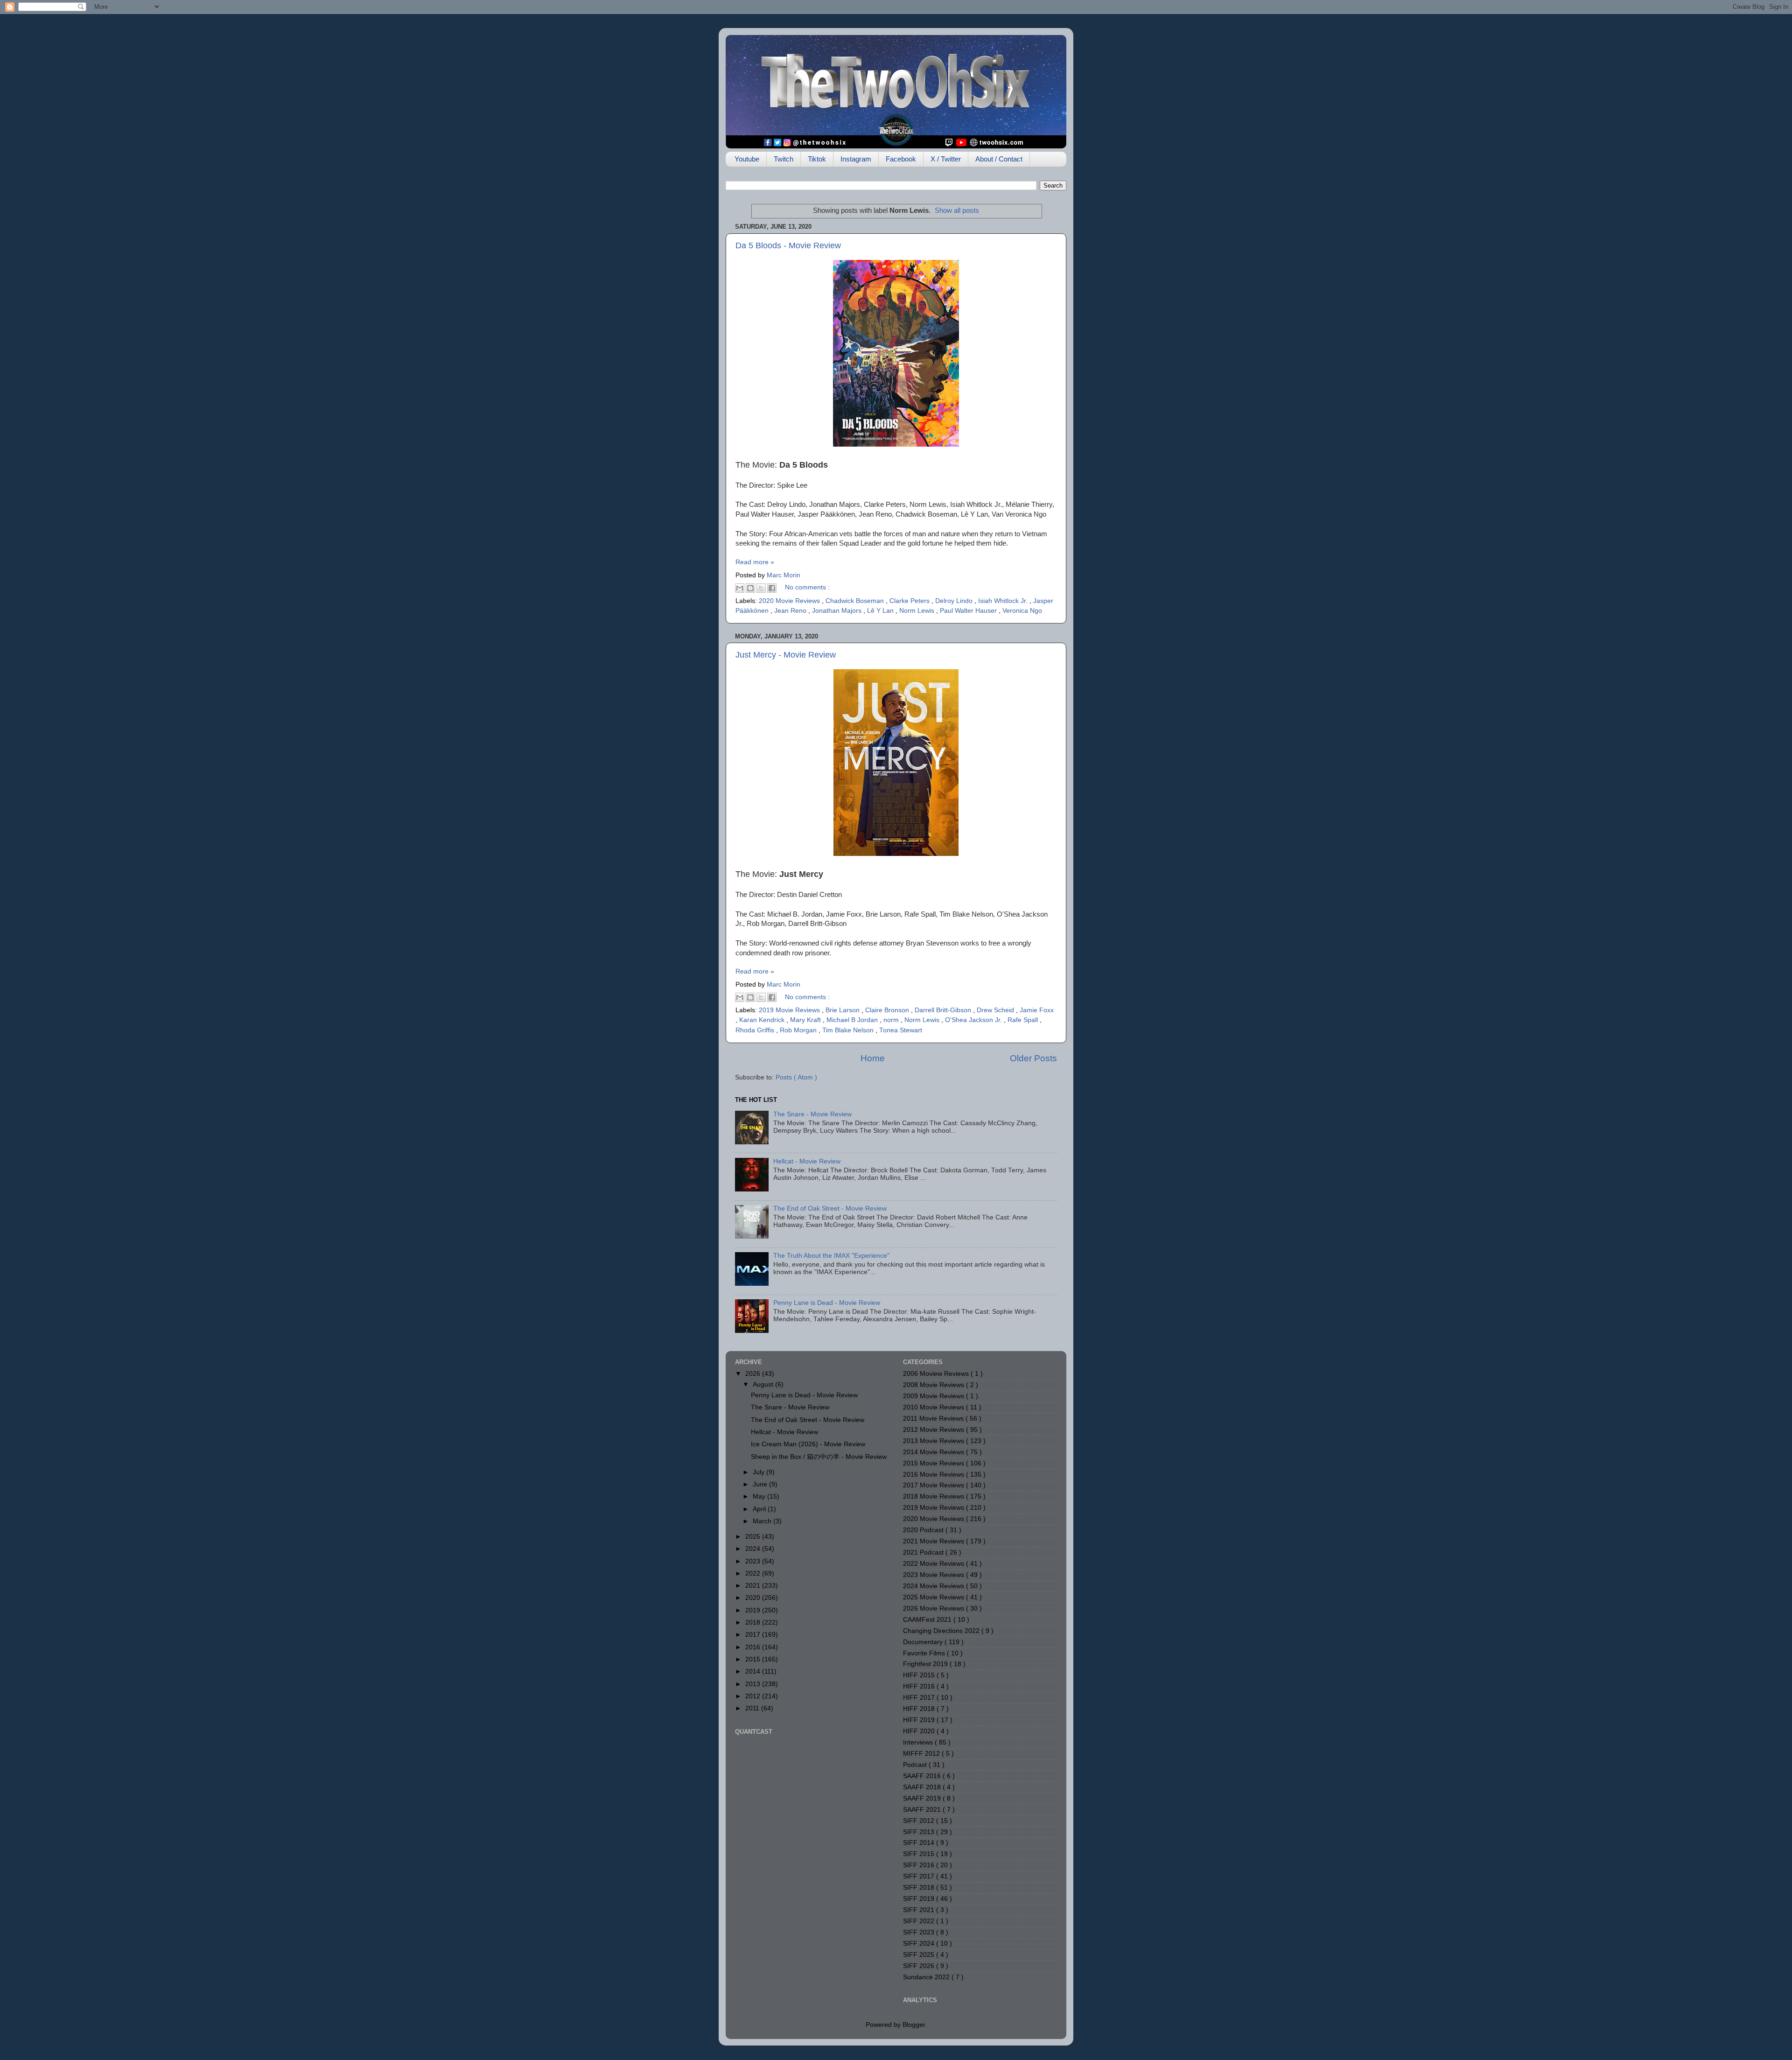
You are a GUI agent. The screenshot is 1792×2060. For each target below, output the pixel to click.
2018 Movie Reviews (934, 1496)
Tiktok (817, 159)
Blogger (914, 2025)
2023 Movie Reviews (934, 1575)
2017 (754, 1635)
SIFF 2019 (920, 1899)
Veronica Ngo (1022, 611)
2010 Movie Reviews (934, 1407)
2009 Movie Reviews (934, 1396)
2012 (754, 1696)
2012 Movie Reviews (934, 1430)
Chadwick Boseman (856, 601)
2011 (753, 1708)
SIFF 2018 (920, 1888)
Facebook (901, 159)
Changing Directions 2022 (942, 1631)
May (760, 1496)
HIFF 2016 (920, 1686)
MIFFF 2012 (922, 1754)
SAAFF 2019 (923, 1798)
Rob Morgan (799, 1030)
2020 (754, 1598)
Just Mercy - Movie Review (786, 655)
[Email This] (740, 588)
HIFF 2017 (920, 1698)
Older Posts (1033, 1058)
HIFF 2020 (920, 1731)
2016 (754, 1647)
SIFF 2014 (920, 1843)
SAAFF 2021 (923, 1810)
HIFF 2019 (920, 1720)
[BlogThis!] (750, 588)
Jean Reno (791, 611)
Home (873, 1058)
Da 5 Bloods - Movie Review (788, 245)
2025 (754, 1537)
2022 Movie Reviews (934, 1564)
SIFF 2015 (920, 1854)
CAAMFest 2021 (928, 1620)
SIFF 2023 (920, 1932)
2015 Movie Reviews (934, 1463)
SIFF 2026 (920, 1966)
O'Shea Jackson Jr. (974, 1020)
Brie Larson (843, 1010)
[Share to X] (761, 588)
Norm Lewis (918, 611)
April (760, 1509)
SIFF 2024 (920, 1944)
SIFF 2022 (920, 1921)
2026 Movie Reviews (934, 1608)
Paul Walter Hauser (969, 611)
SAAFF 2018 (923, 1787)
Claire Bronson (888, 1010)
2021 (754, 1586)
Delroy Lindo (955, 601)
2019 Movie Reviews (790, 1010)
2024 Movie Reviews (934, 1586)
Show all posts (957, 210)
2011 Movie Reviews (934, 1419)
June (761, 1484)
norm (892, 1020)
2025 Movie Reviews (934, 1597)
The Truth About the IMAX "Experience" (831, 1256)
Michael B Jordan (853, 1020)
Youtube (747, 159)
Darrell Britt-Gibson (944, 1010)
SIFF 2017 (920, 1876)
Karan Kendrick (763, 1020)
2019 (754, 1610)
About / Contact (999, 159)
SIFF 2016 (920, 1865)
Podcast (916, 1765)
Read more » (755, 562)
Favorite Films (925, 1653)
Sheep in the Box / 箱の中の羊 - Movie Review (819, 1457)
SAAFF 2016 (923, 1776)
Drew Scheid (996, 1010)
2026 (754, 1374)
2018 (754, 1622)
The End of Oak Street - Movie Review (830, 1209)
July (759, 1472)
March (763, 1521)
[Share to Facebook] (772, 588)
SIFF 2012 (920, 1821)
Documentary (924, 1642)
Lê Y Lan (881, 611)
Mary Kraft (806, 1020)
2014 (754, 1671)
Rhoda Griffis (756, 1030)
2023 (754, 1561)
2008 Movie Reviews (934, 1385)
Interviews (919, 1742)
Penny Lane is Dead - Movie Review (827, 1303)
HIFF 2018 (920, 1709)
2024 (754, 1549)
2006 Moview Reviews (937, 1374)
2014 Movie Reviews (934, 1452)
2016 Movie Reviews (934, 1475)
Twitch (784, 159)
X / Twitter (946, 159)
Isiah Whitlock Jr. (1004, 601)
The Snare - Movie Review (812, 1114)
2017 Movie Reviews (934, 1485)
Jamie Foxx (1037, 1010)
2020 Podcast (924, 1530)
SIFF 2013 (920, 1832)
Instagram (856, 159)
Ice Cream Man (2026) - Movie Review (808, 1444)
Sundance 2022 (927, 1977)
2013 (754, 1684)
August (764, 1384)
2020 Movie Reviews (790, 601)
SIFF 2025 (920, 1955)
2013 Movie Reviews (934, 1441)
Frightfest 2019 (926, 1664)
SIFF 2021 (920, 1910)
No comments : (807, 587)
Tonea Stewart (901, 1030)
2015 (754, 1659)
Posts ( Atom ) (796, 1077)
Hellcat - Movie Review (807, 1161)
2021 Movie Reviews (934, 1541)
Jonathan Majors (838, 611)
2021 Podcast (924, 1552)
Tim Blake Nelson (849, 1030)
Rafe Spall (1024, 1020)
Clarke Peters (910, 601)
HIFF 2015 (920, 1675)
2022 (754, 1573)
